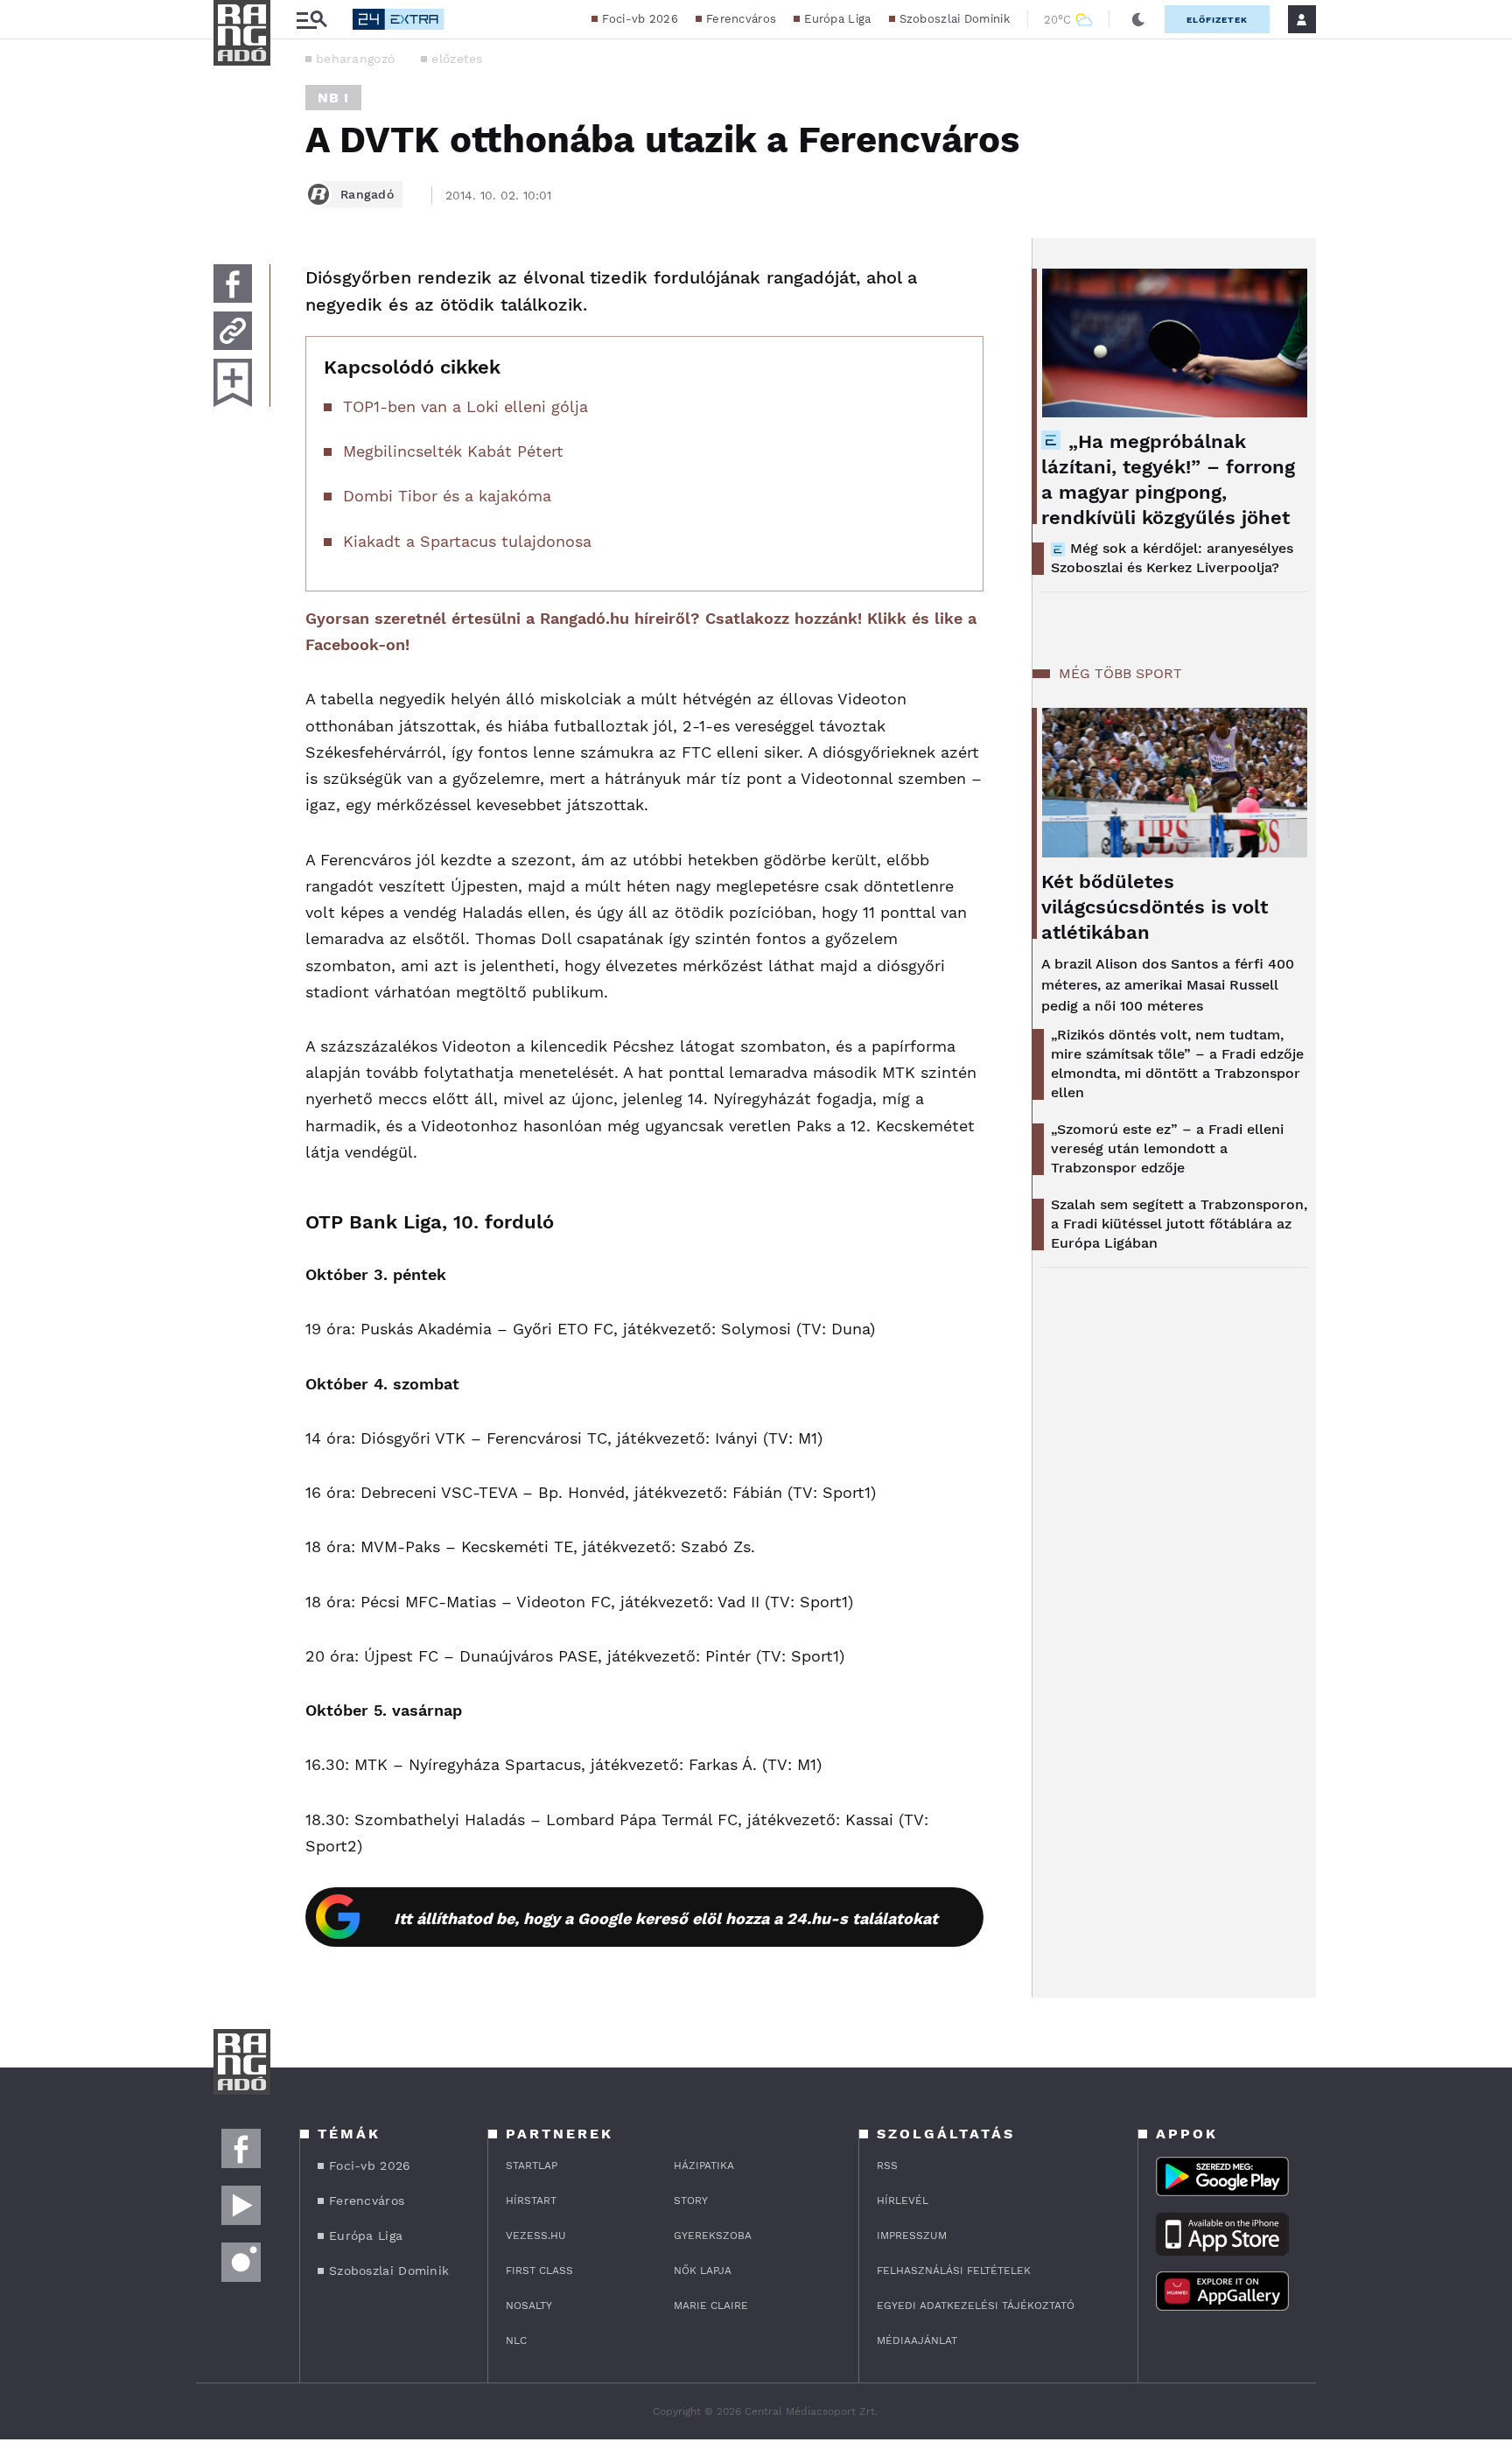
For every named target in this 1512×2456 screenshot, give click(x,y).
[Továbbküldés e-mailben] (233, 331)
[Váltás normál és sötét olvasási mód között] (1138, 19)
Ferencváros (741, 19)
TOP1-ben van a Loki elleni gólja (465, 406)
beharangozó (355, 59)
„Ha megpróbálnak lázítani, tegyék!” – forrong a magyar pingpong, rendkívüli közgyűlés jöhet (1168, 479)
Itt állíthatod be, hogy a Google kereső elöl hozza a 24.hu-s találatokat (666, 1918)
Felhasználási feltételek (954, 2271)
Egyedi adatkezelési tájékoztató (976, 2306)
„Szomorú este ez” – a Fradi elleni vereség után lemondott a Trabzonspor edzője (1167, 1148)
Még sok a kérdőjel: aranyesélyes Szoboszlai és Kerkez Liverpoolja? (1172, 558)
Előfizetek (1217, 20)
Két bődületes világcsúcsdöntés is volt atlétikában (1155, 907)
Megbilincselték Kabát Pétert (453, 451)
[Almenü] (311, 20)
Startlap (532, 2166)
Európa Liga (837, 19)
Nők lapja (703, 2271)
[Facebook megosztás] (233, 283)
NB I (333, 98)
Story (691, 2201)
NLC (516, 2341)
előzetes (457, 59)
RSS (887, 2166)
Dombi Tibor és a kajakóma (447, 496)
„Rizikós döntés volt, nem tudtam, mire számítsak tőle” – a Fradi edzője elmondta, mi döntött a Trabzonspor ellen (1177, 1064)
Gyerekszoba (713, 2236)
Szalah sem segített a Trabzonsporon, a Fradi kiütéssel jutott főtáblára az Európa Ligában (1179, 1224)
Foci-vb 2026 (640, 19)
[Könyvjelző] (233, 383)
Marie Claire (711, 2306)
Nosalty (529, 2306)
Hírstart (531, 2201)
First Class (539, 2271)
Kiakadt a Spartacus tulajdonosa (467, 541)
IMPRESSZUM (912, 2236)
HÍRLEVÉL (903, 2201)
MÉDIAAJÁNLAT (917, 2341)
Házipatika (704, 2166)
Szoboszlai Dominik (955, 19)
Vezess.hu (536, 2236)
